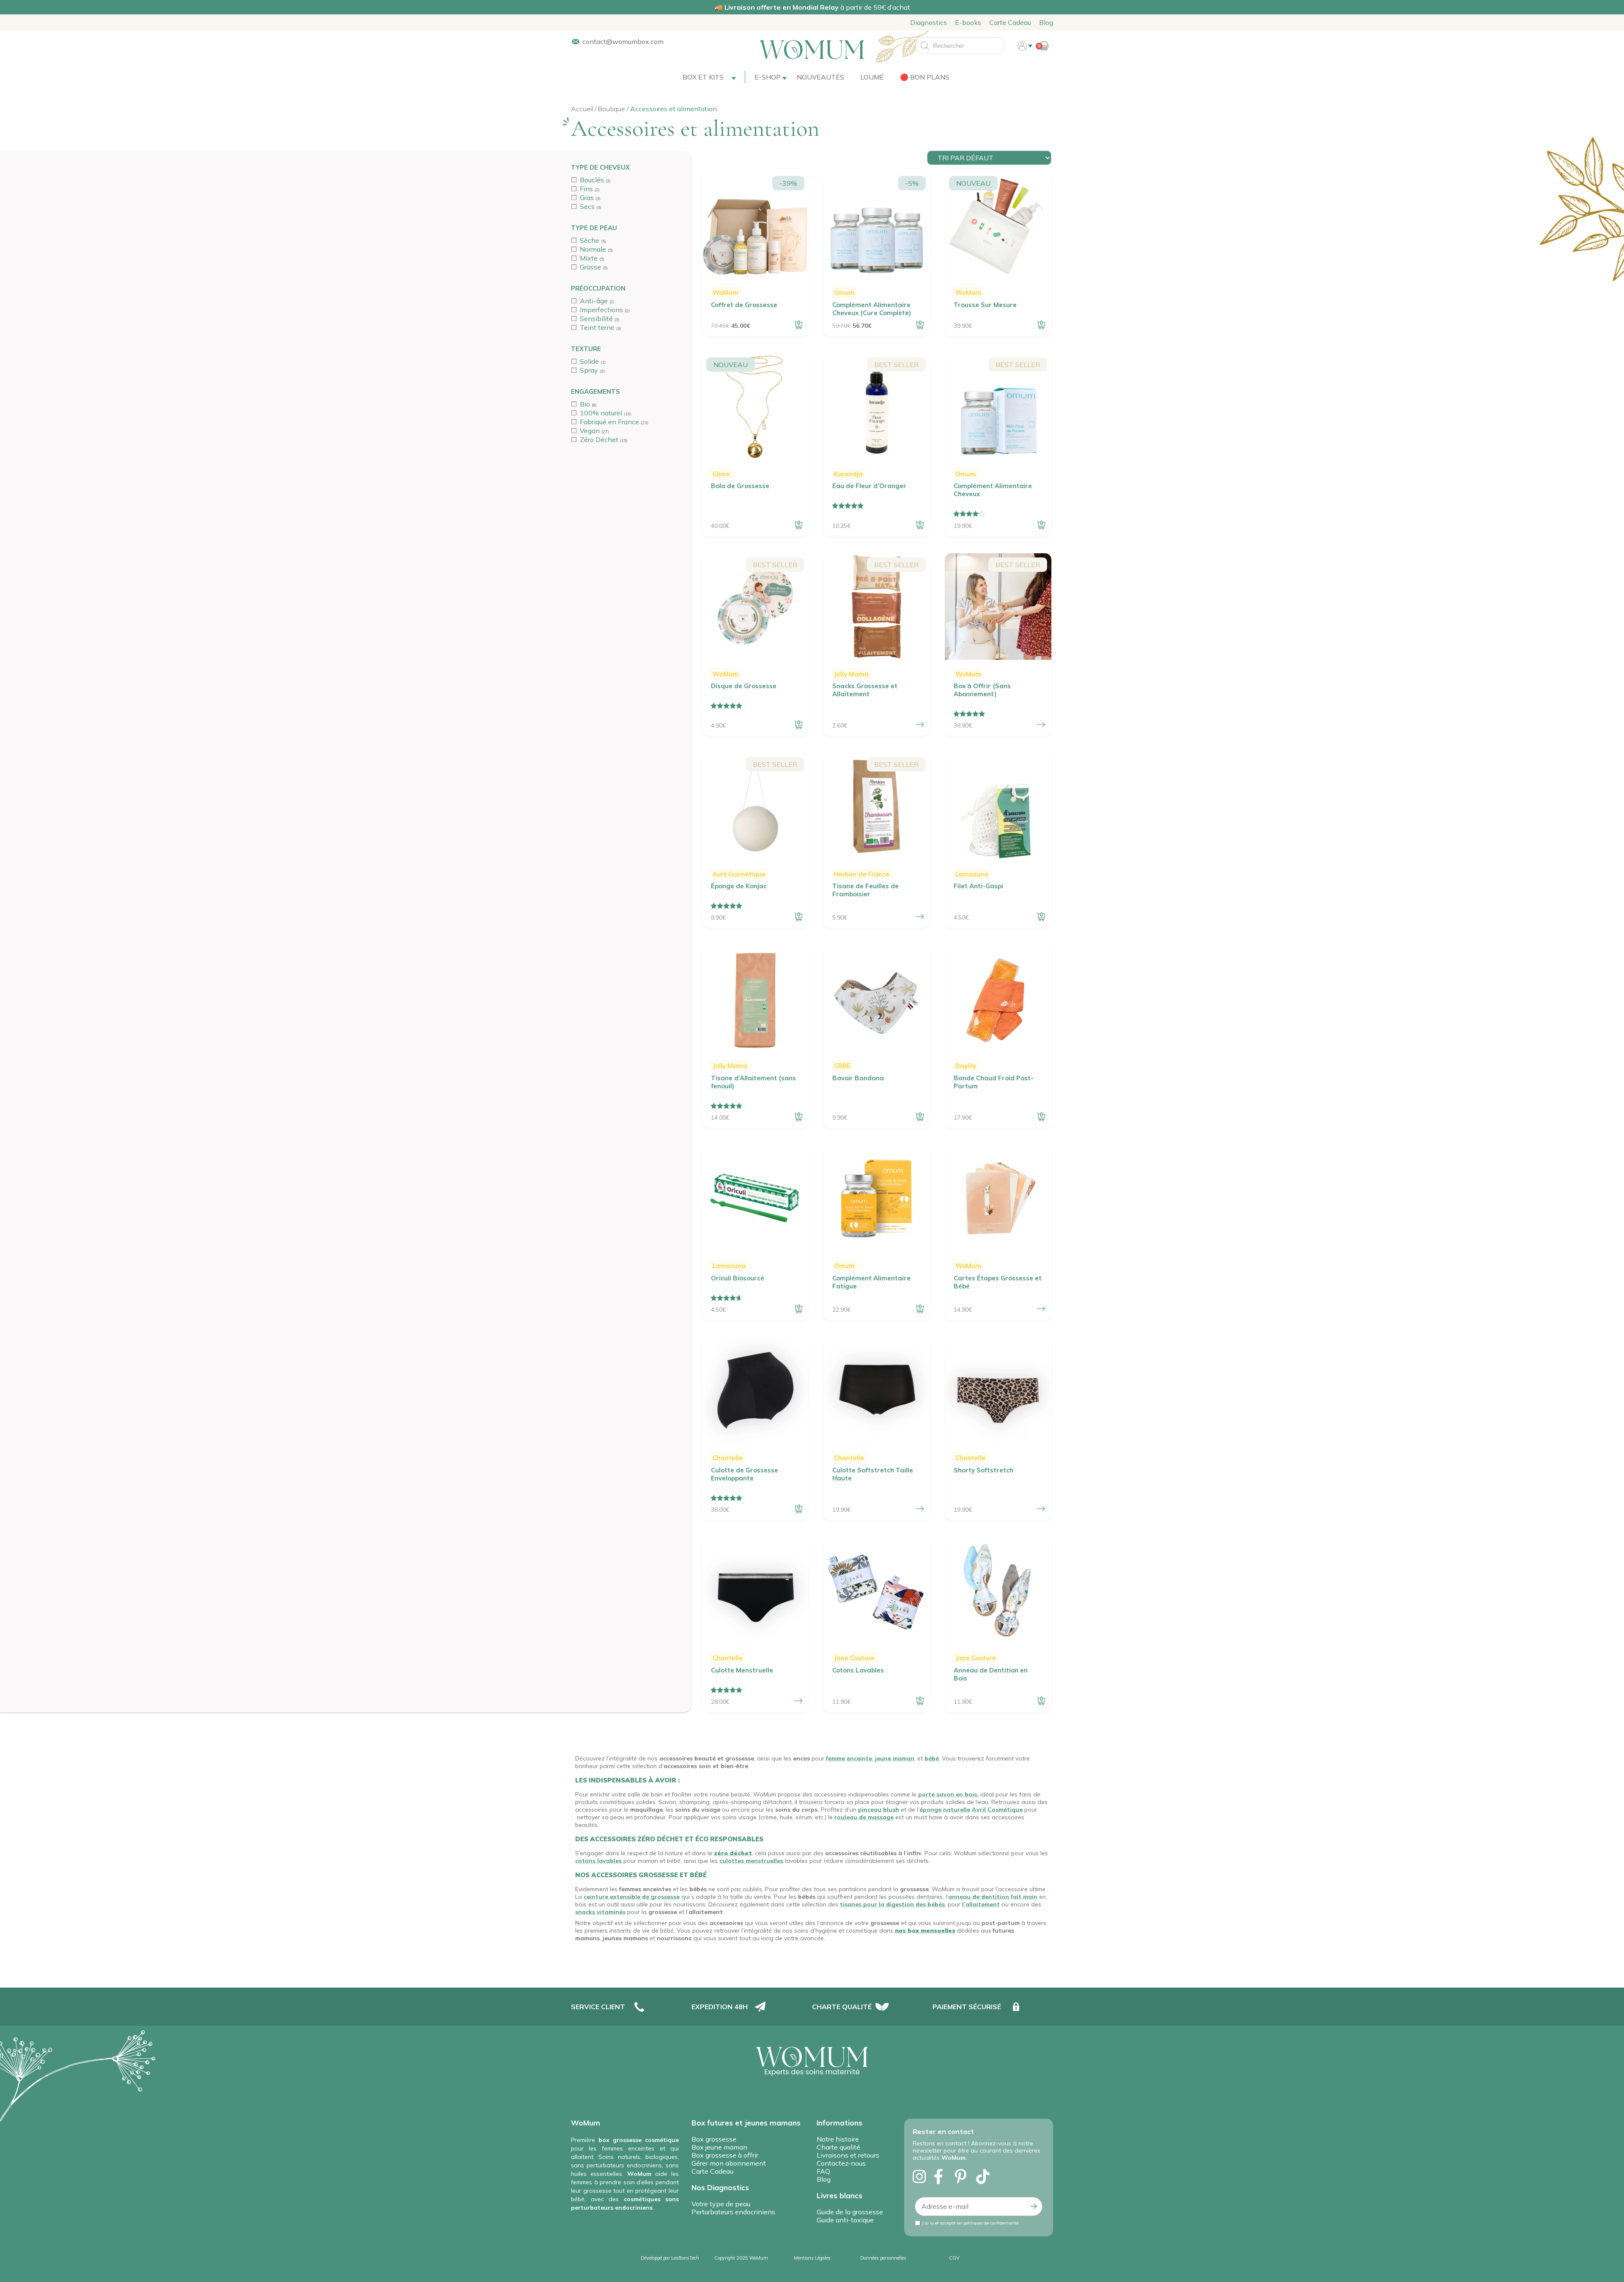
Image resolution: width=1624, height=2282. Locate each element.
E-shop (768, 77)
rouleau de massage (864, 1817)
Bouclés (592, 180)
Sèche (590, 240)
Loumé (872, 77)
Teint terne (597, 327)
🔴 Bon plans (925, 77)
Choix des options (920, 725)
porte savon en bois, (948, 1794)
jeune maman (895, 1758)
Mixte (589, 258)
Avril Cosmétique (997, 1810)
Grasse (590, 267)
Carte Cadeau (1010, 22)
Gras (587, 198)
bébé (932, 1758)
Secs (587, 206)
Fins (586, 189)
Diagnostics (929, 22)
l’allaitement (981, 1904)
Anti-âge (594, 301)
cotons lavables (598, 1861)
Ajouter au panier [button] (798, 325)
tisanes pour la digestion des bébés (892, 1904)
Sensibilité (596, 319)
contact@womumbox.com (623, 41)
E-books (968, 22)
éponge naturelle (945, 1810)
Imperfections (601, 310)
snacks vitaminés (600, 1912)
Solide (589, 361)
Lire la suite (1041, 325)
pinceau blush (879, 1810)
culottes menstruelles (751, 1861)
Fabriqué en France (609, 422)
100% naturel (601, 413)
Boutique (612, 109)
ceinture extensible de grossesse (632, 1897)
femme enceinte (849, 1758)
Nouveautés (820, 77)
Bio (585, 404)
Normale (593, 249)
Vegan (590, 431)
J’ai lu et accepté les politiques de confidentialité (970, 2223)
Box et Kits (703, 77)
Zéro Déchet (599, 439)
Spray (589, 370)
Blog (1046, 22)
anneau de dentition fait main (993, 1897)
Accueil (582, 109)
